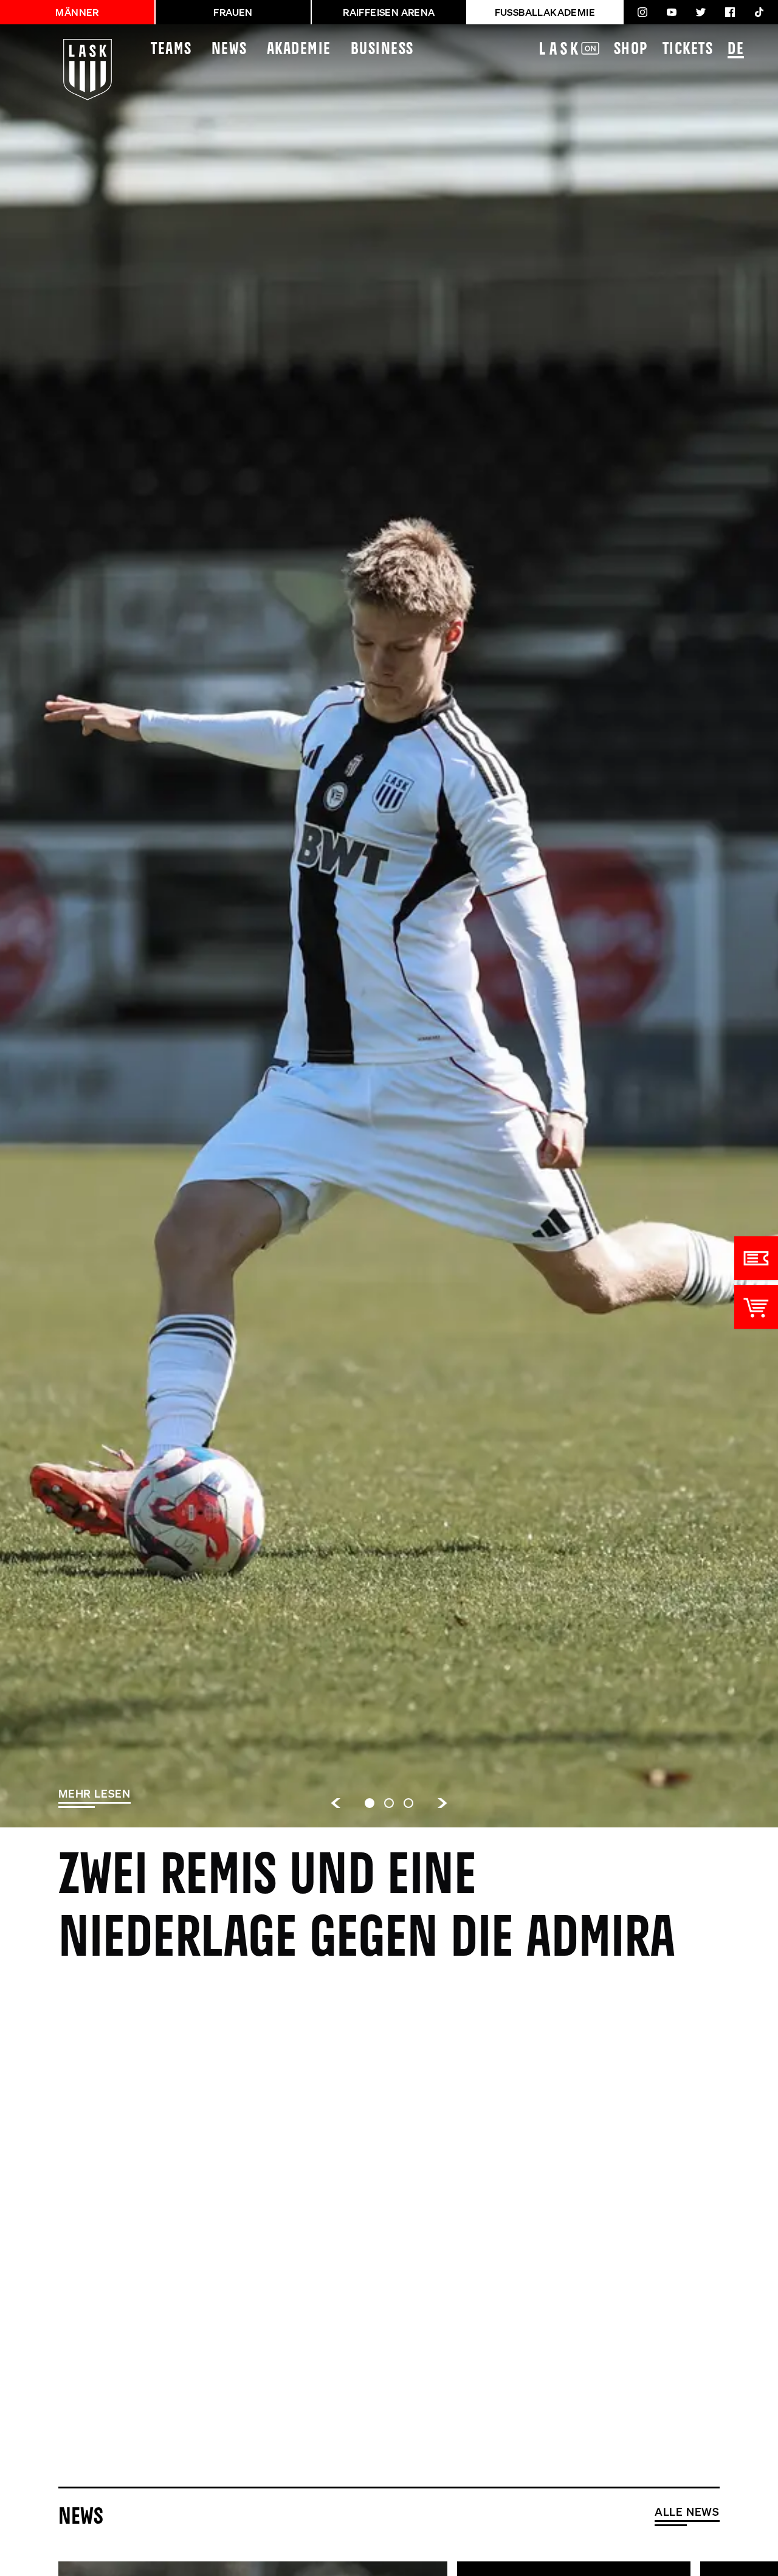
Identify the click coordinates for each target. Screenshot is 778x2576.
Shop (631, 50)
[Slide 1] (370, 1803)
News (229, 50)
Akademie (299, 50)
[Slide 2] (389, 1803)
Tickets (688, 50)
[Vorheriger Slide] (336, 1803)
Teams (171, 50)
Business (382, 50)
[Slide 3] (408, 1803)
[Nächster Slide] (442, 1803)
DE (736, 50)
